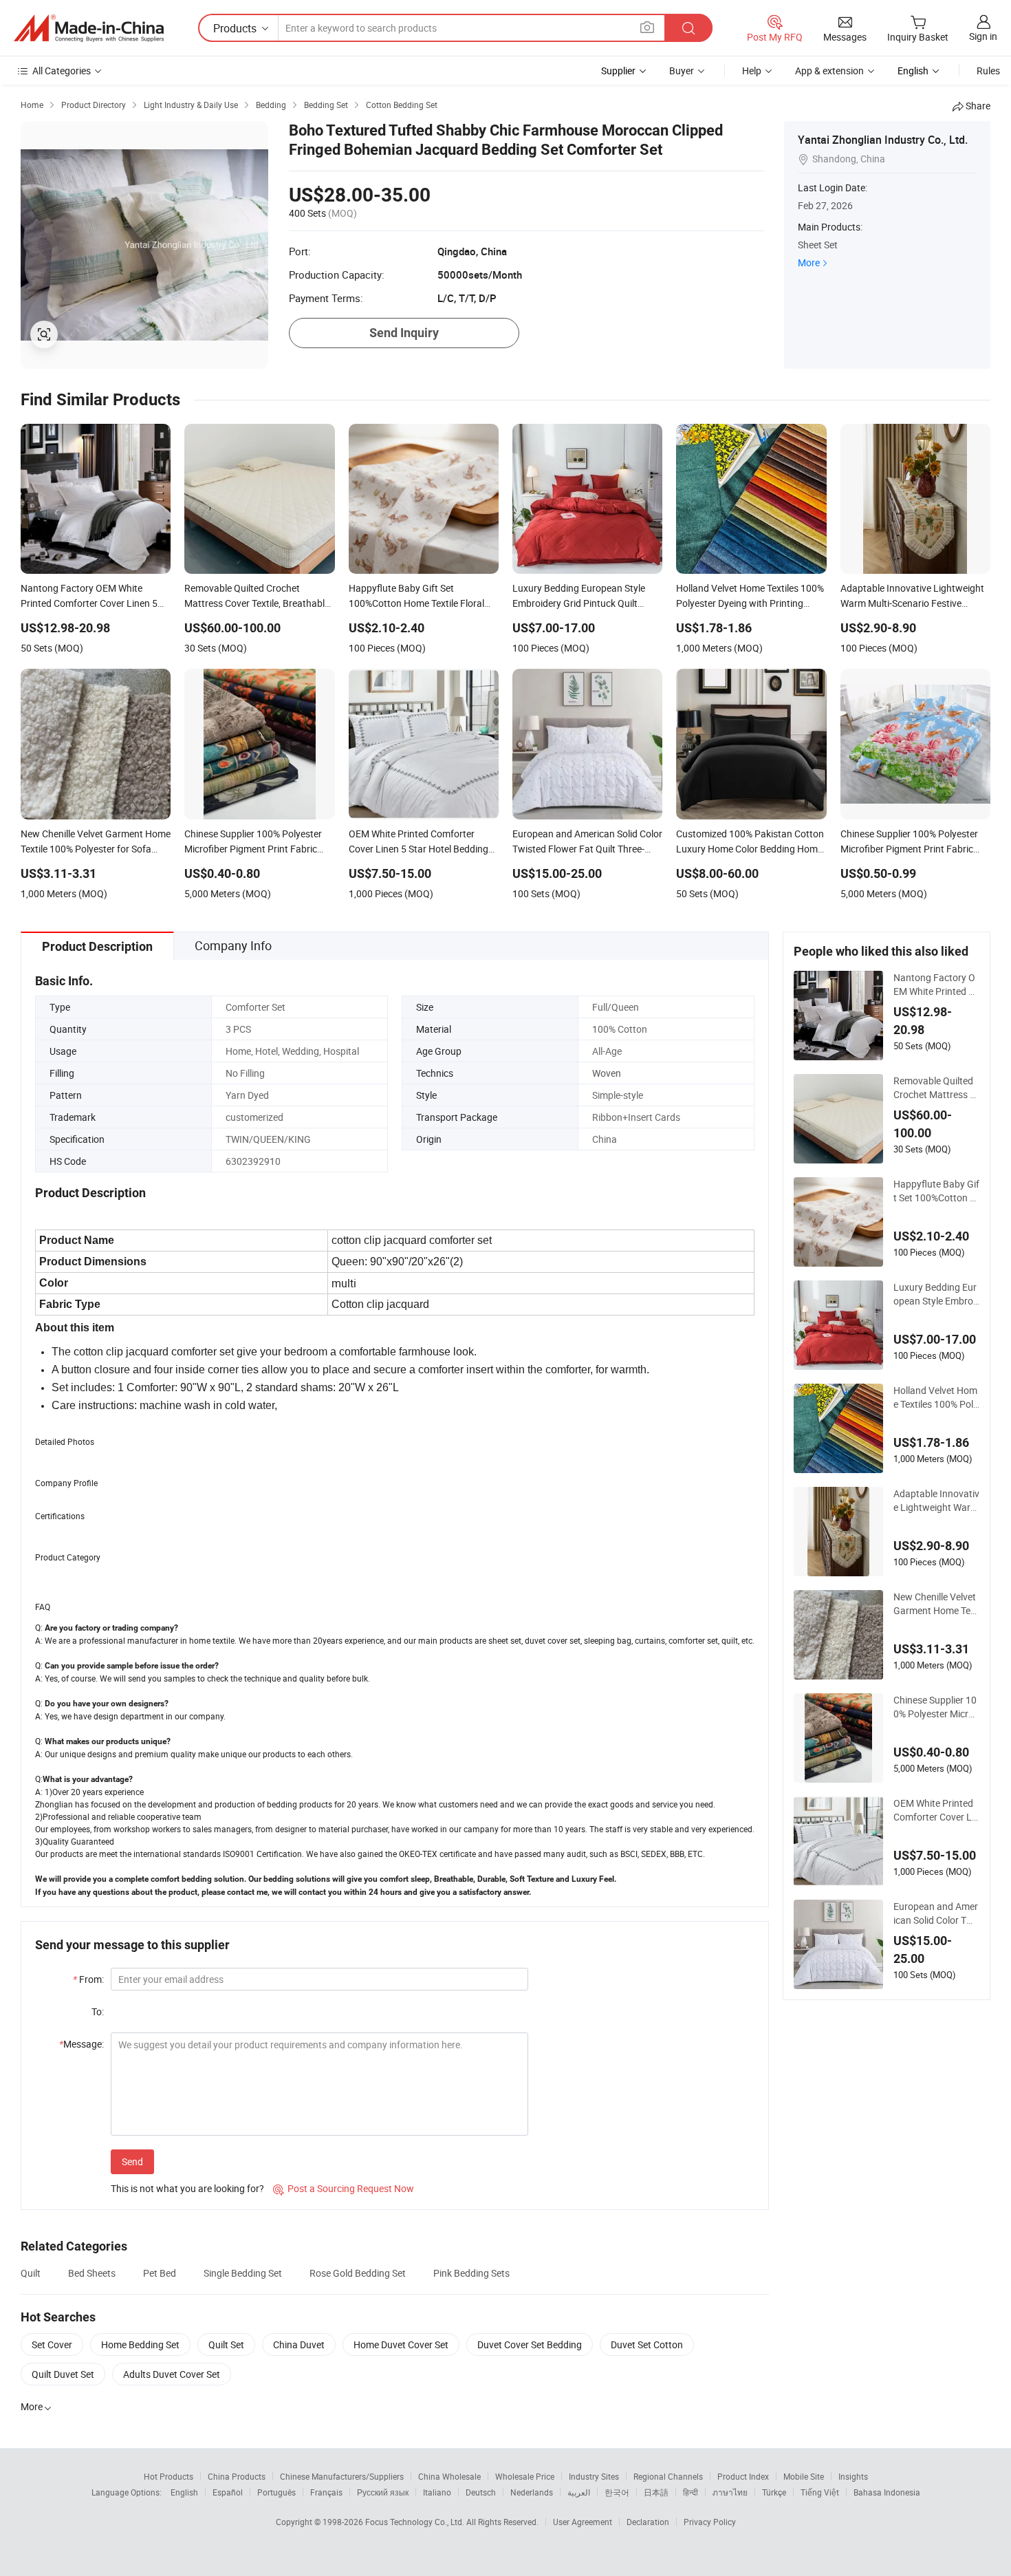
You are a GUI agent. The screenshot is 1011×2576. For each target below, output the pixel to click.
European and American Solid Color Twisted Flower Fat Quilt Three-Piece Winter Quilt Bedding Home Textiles (936, 1913)
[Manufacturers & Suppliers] (89, 28)
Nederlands (532, 2492)
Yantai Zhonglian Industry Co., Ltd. (883, 140)
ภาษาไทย (730, 2492)
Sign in (983, 36)
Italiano (437, 2492)
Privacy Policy (710, 2522)
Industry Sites (594, 2476)
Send (132, 2161)
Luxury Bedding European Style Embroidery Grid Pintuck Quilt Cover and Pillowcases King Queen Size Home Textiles (936, 1294)
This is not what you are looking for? (187, 2188)
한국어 (617, 2492)
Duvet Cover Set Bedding (530, 2344)
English (184, 2492)
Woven (607, 1073)
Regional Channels (668, 2476)
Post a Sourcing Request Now (344, 2188)
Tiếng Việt (820, 2492)
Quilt (31, 2273)
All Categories (62, 71)
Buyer (682, 71)
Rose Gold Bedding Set (358, 2273)
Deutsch (481, 2492)
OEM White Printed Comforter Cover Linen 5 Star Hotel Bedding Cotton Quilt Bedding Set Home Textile (936, 1810)
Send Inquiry (404, 333)
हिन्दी (691, 2492)
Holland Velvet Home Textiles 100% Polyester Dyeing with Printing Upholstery (936, 1397)
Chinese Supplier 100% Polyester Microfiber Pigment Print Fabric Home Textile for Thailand (936, 1707)
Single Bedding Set (243, 2273)
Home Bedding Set (140, 2344)
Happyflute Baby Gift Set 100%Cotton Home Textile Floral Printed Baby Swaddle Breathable (936, 1191)
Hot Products (168, 2476)
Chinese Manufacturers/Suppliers (342, 2476)
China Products (237, 2476)
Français (326, 2492)
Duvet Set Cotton (647, 2344)
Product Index (743, 2476)
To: (98, 2011)
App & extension (829, 71)
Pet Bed (160, 2273)
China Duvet (299, 2344)
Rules (988, 71)
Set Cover (52, 2344)
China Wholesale (449, 2476)
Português (276, 2492)
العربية (579, 2492)
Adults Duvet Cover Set (172, 2374)
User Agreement (583, 2522)
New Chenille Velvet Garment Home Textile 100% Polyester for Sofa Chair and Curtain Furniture (936, 1604)
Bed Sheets (92, 2273)
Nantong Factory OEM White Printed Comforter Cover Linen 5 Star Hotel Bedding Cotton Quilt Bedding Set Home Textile (936, 985)
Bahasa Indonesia (887, 2492)
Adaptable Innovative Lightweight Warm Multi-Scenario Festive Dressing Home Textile (936, 1501)
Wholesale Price (525, 2476)
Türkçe (774, 2492)
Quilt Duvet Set (63, 2374)
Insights (853, 2476)
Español (228, 2492)
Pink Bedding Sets (471, 2273)
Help (752, 71)
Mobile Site (804, 2476)
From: (88, 1979)
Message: (81, 2044)
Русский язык (383, 2492)
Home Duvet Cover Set (401, 2344)
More (809, 262)
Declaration (648, 2522)
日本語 (656, 2492)
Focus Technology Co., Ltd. (416, 2522)
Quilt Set (226, 2344)
